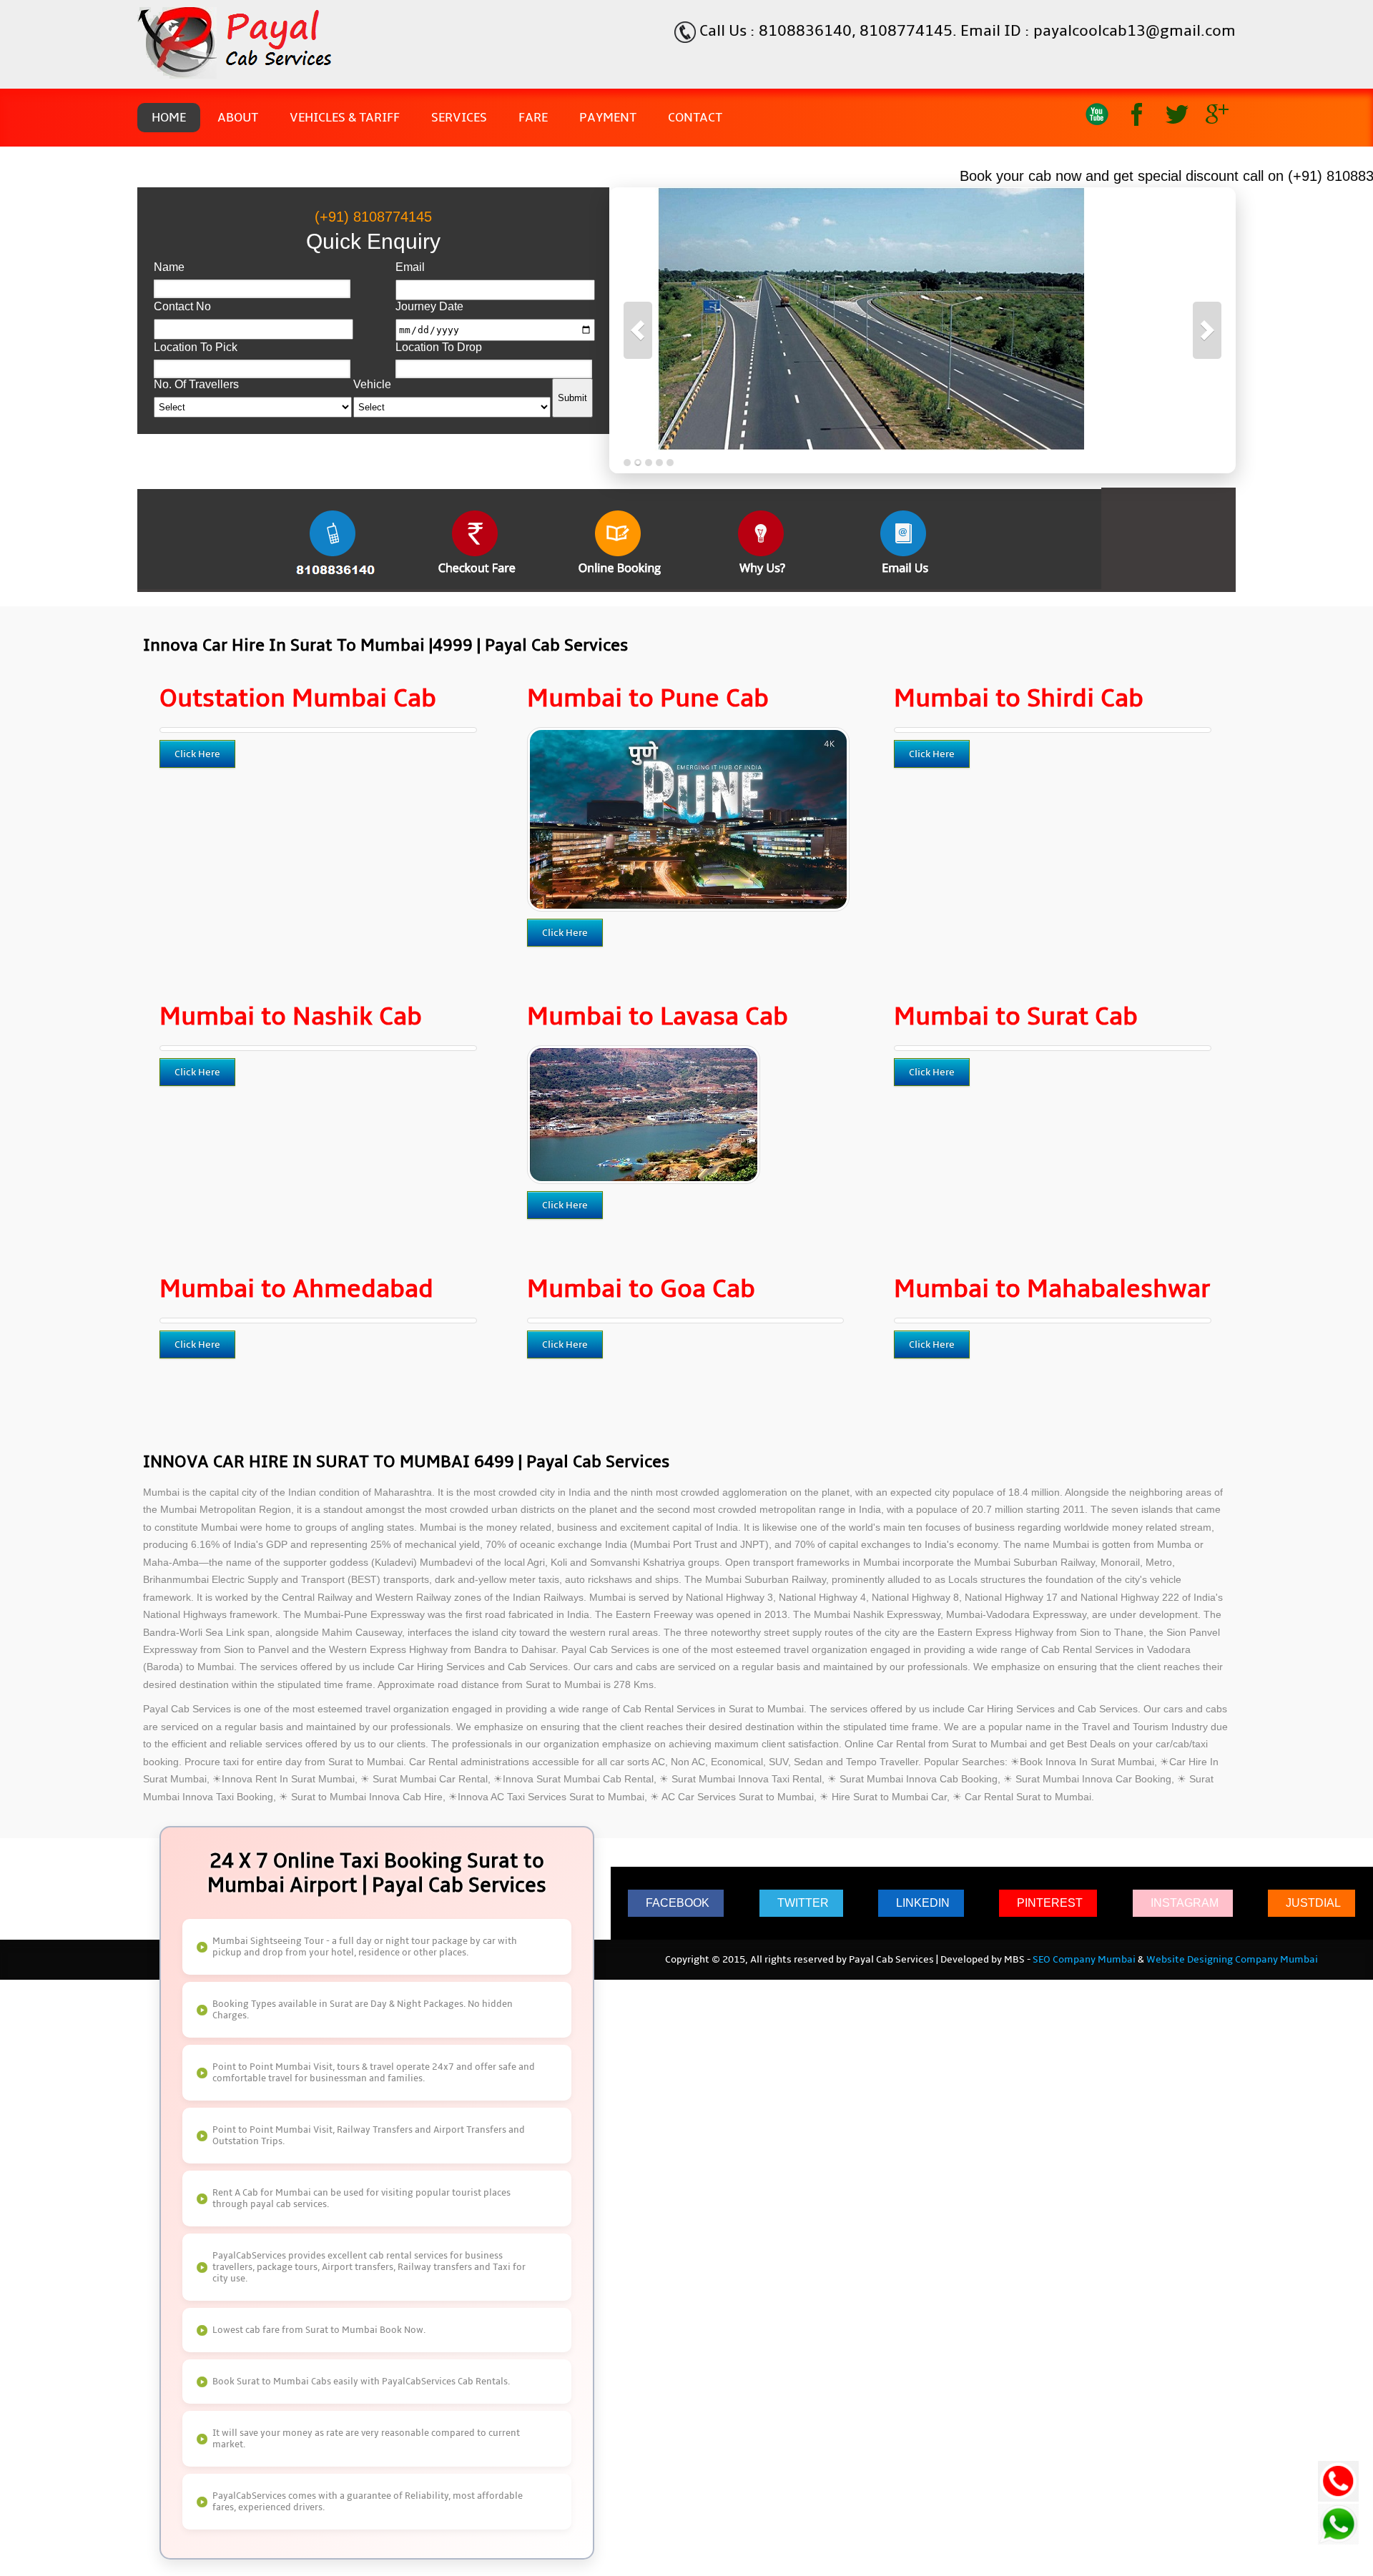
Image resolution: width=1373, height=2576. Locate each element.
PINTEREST (1050, 1903)
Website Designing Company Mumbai (1232, 1960)
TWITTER (803, 1903)
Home (169, 118)
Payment (608, 118)
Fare (533, 118)
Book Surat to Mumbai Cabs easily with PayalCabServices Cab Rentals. (361, 2382)
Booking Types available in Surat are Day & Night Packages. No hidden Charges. (363, 2010)
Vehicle (372, 384)
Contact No (182, 306)
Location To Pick (196, 347)
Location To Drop (439, 347)
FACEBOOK (678, 1903)
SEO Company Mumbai (1084, 1960)
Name (169, 267)
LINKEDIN (923, 1903)
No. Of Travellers (196, 384)
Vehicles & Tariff (345, 118)
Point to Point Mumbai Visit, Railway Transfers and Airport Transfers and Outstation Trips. (369, 2136)
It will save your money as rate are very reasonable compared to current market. (366, 2439)
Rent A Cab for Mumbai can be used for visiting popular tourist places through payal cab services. (361, 2199)
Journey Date (429, 306)
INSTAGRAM (1185, 1903)
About (238, 118)
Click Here (197, 754)
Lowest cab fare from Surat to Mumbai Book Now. (319, 2330)
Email (410, 267)
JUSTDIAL (1313, 1903)
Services (459, 118)
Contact (695, 118)
